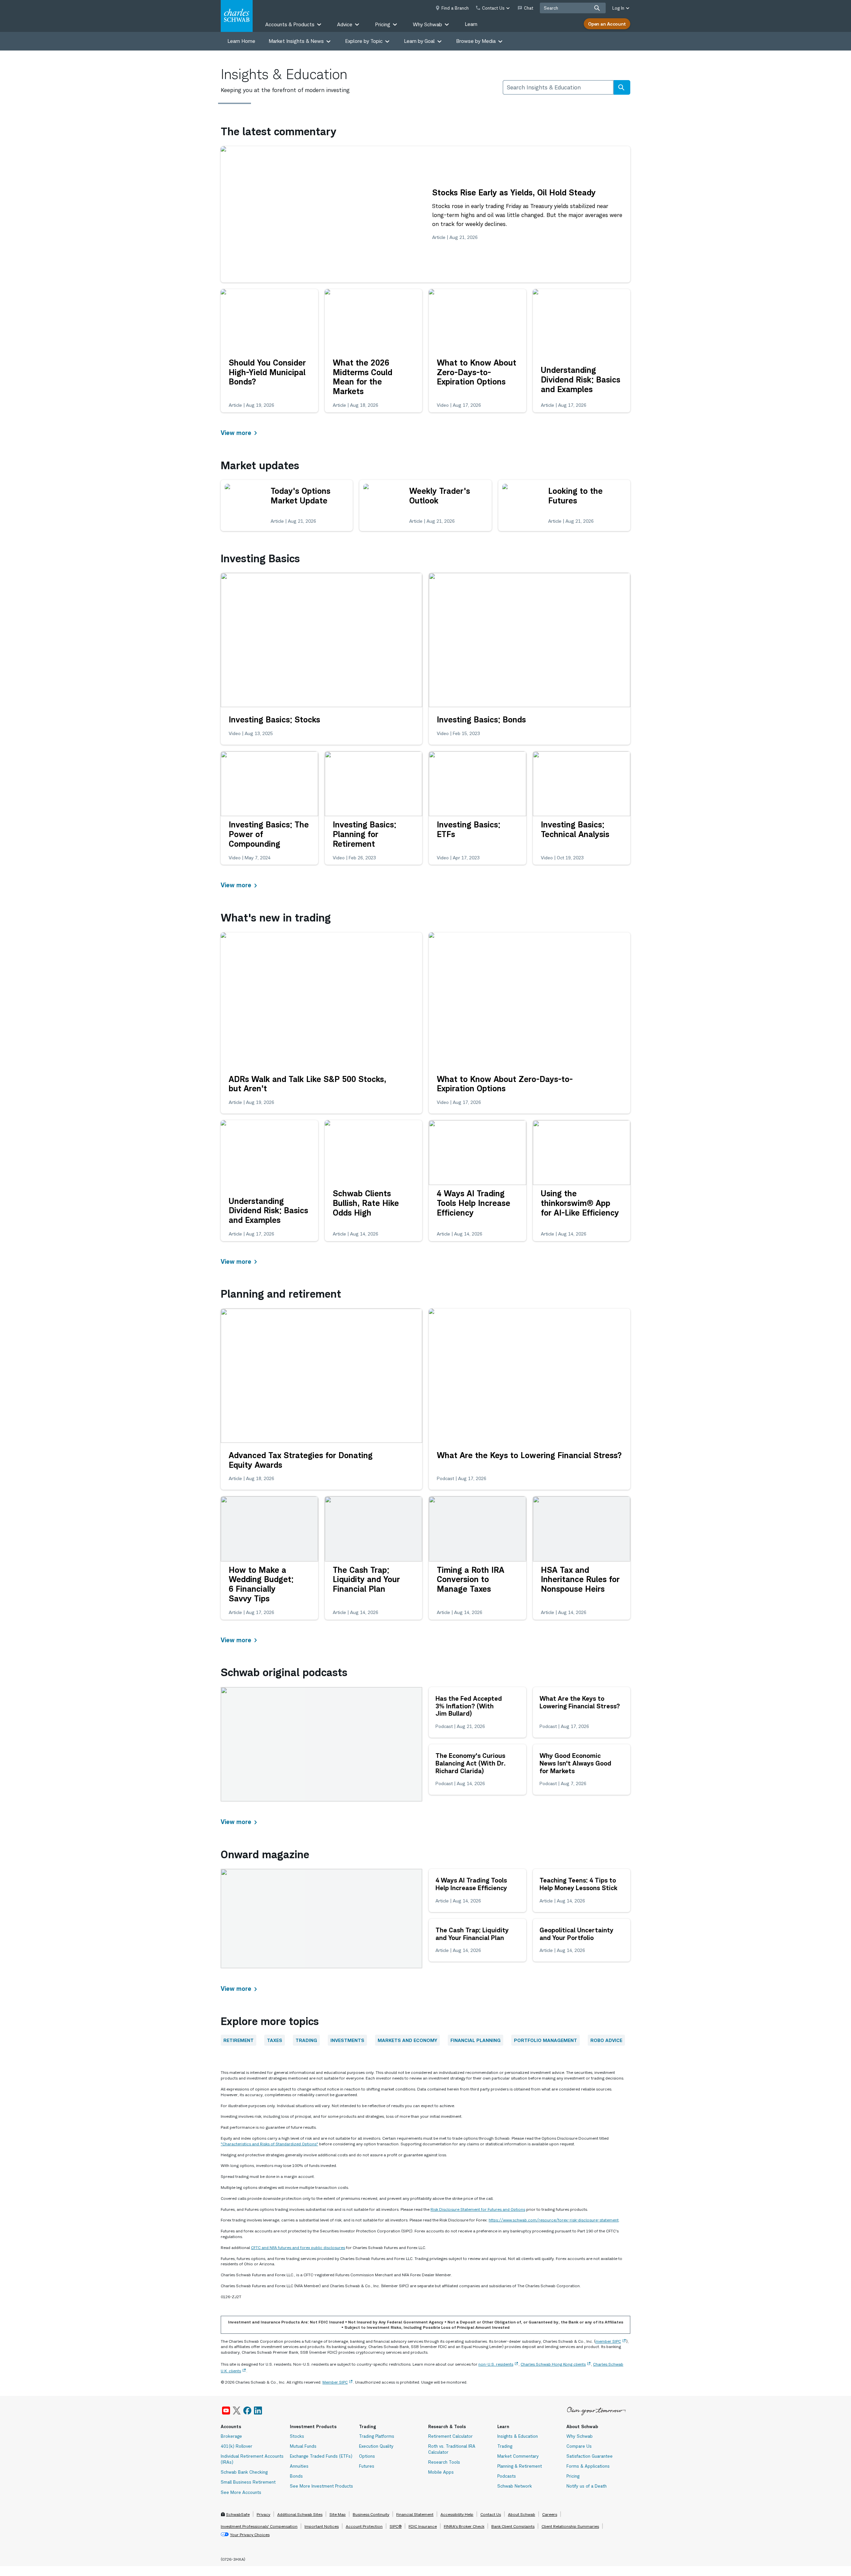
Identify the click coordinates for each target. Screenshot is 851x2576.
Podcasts (507, 2476)
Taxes (275, 2040)
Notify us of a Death (587, 2486)
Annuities (299, 2466)
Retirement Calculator (450, 2436)
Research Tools (444, 2462)
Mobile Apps (441, 2472)
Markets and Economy (407, 2040)
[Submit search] (597, 8)
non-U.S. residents (496, 2364)
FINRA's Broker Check (464, 2526)
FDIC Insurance (423, 2526)
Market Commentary (518, 2456)
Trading (306, 2040)
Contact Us (491, 2514)
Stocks (297, 2436)
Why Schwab (580, 2436)
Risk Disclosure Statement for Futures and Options (478, 2209)
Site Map (338, 2514)
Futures (367, 2466)
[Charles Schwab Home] (237, 16)
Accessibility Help (457, 2514)
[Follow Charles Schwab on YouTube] (226, 2411)
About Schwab (522, 2514)
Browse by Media (476, 41)
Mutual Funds (303, 2446)
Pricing (573, 2476)
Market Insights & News (296, 41)
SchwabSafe (238, 2514)
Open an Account (607, 24)
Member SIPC (335, 2382)
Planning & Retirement (520, 2466)
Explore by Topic (364, 41)
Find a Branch (455, 8)
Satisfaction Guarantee (590, 2456)
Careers (550, 2514)
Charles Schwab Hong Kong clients (553, 2364)
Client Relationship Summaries (570, 2526)
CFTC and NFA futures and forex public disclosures (298, 2248)
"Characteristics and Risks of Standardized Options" (269, 2144)
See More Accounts (241, 2492)
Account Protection (364, 2526)
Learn (471, 24)
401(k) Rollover (237, 2446)
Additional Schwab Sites (300, 2514)
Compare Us (579, 2446)
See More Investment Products (321, 2486)
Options (367, 2456)
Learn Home (241, 41)
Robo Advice (606, 2040)
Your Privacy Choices (250, 2535)
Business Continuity (371, 2514)
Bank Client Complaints (513, 2526)
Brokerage (231, 2436)
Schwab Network (515, 2486)
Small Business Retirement (248, 2482)
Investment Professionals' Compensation (259, 2526)
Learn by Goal (419, 41)
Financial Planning (476, 2040)
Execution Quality (376, 2446)
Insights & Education (518, 2436)
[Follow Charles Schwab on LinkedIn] (258, 2411)
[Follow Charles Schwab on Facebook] (247, 2411)
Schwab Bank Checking (244, 2472)
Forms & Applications (588, 2466)
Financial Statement (415, 2514)
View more (236, 433)
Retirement (239, 2040)
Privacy (263, 2514)
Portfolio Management (546, 2040)
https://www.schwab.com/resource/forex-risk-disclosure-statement (554, 2220)
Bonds (296, 2476)
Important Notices (322, 2526)
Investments (347, 2040)
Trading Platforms (377, 2436)
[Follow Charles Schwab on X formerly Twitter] (237, 2411)
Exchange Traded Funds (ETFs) (321, 2456)
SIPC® (396, 2526)
